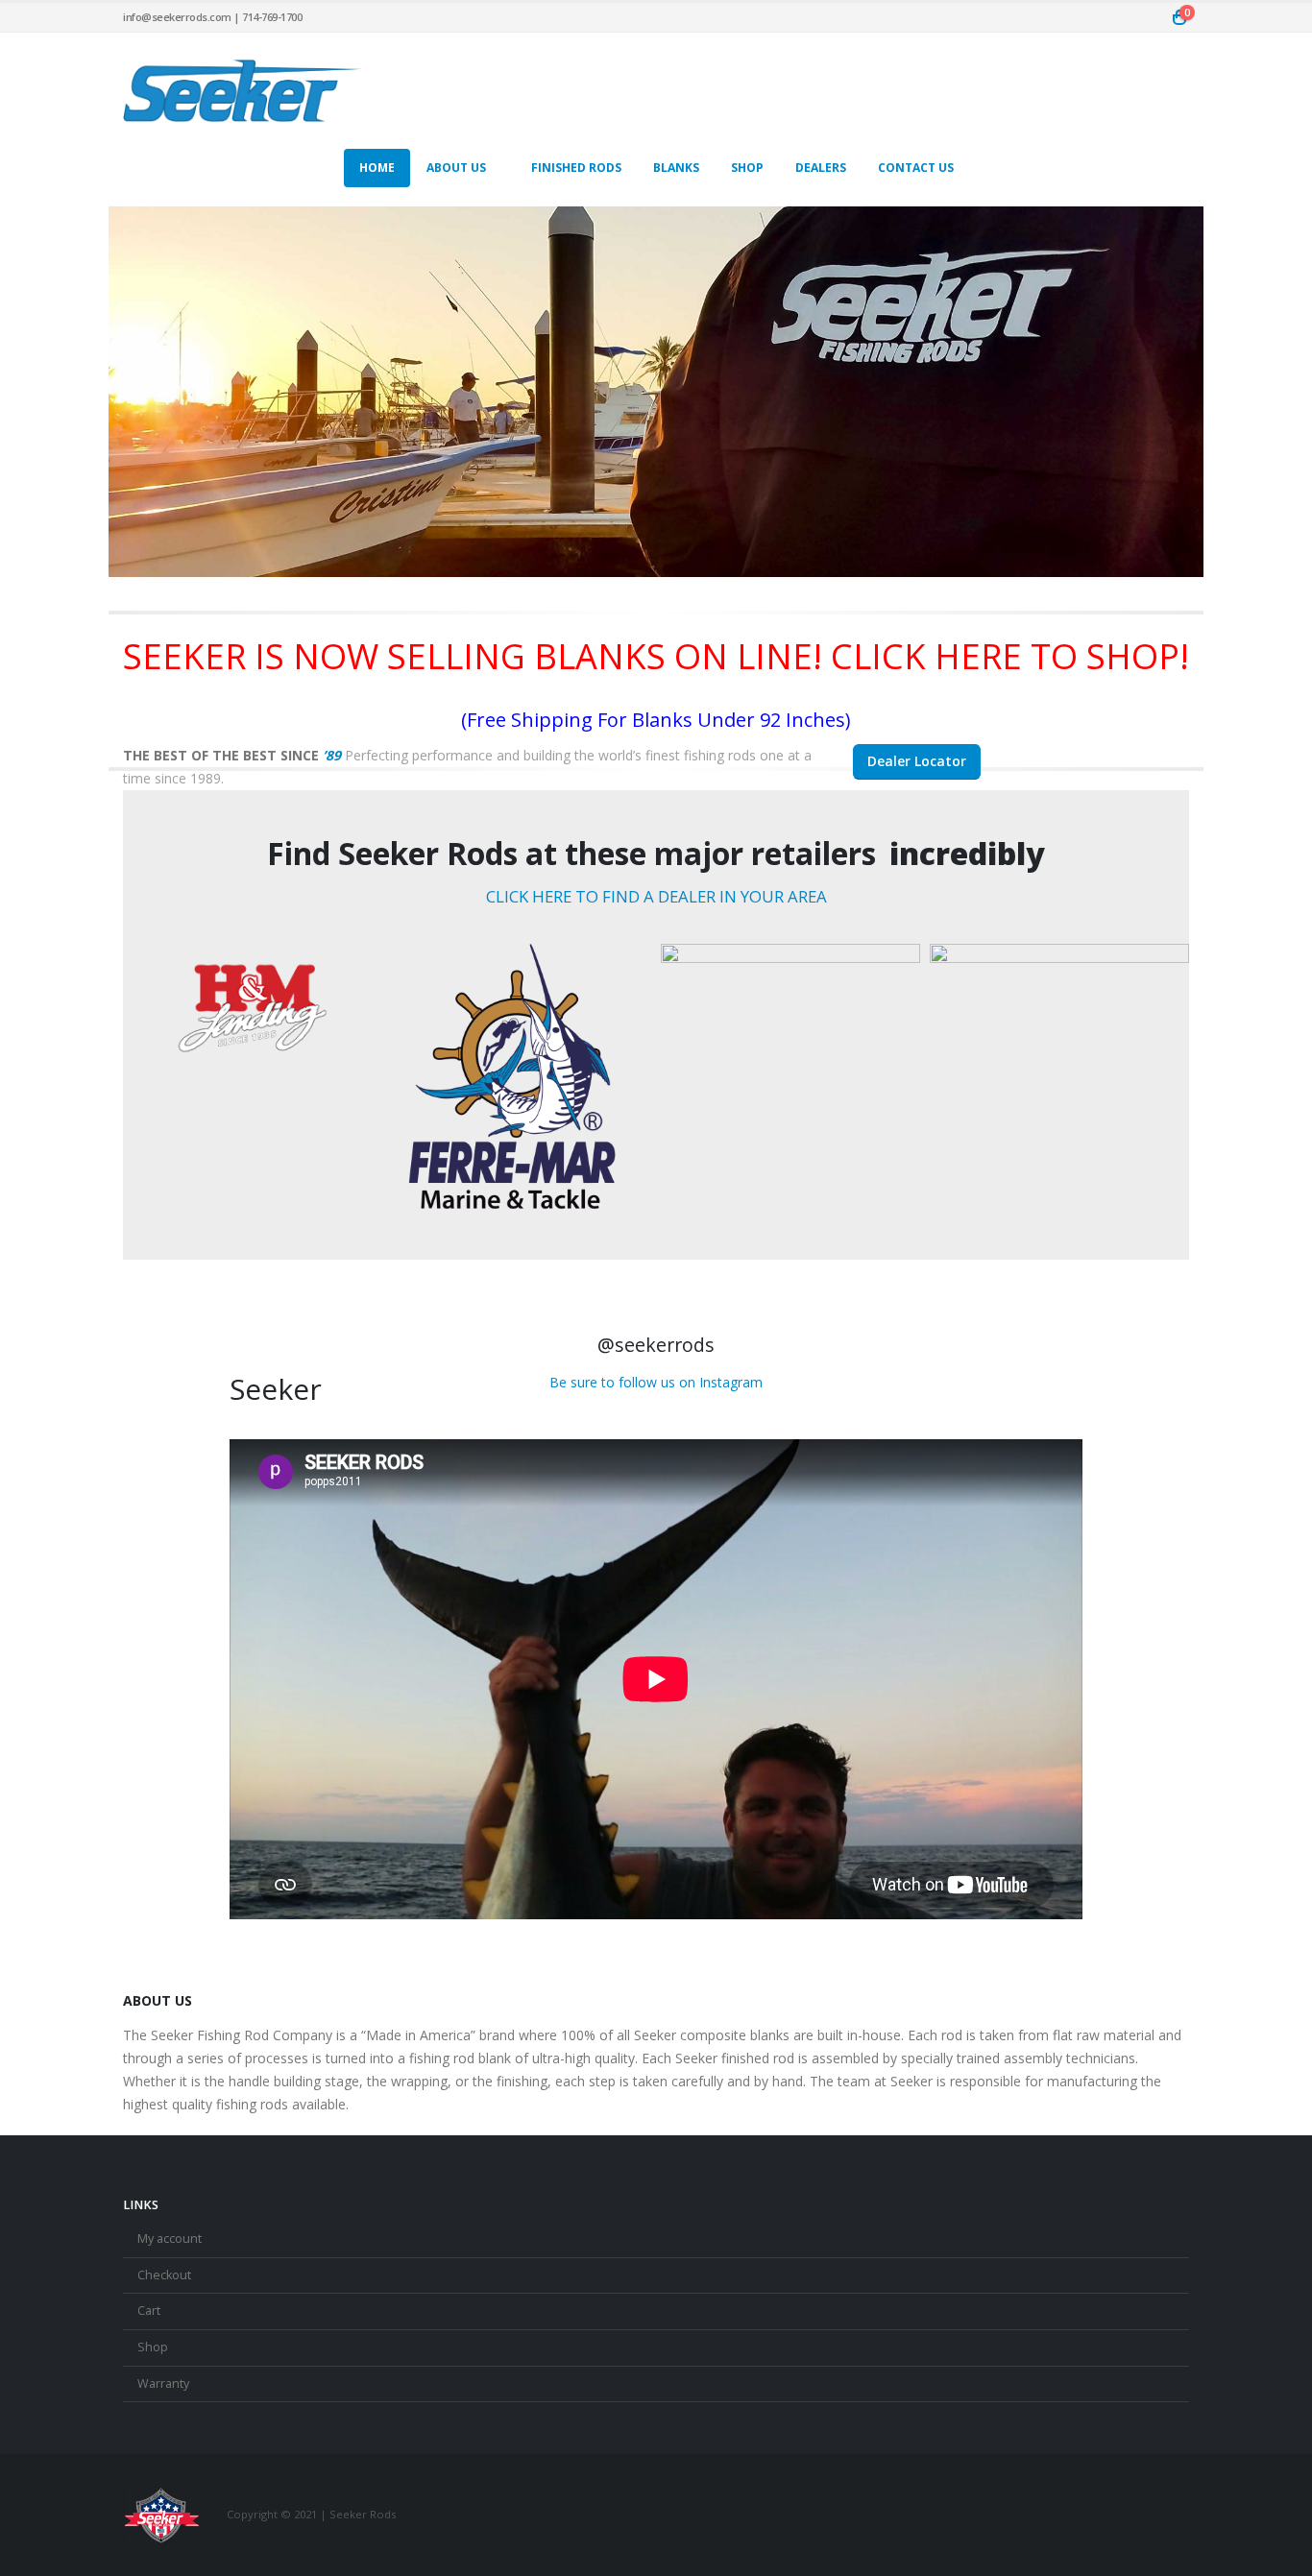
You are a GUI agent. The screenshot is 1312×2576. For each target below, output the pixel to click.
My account (170, 2239)
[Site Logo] (243, 91)
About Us (456, 168)
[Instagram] (1142, 17)
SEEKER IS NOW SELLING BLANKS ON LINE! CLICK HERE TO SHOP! (656, 656)
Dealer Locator (917, 761)
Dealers (821, 168)
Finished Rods (576, 168)
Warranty (163, 2383)
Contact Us (916, 168)
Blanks (676, 168)
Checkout (164, 2275)
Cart (149, 2311)
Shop (747, 168)
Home (377, 168)
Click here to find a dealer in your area (656, 896)
